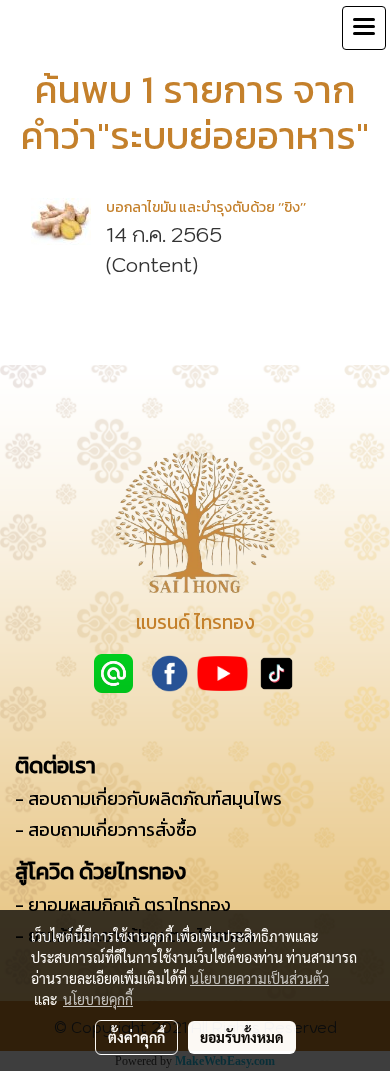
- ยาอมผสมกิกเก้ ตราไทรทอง (123, 904)
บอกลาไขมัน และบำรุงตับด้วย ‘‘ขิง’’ (206, 207)
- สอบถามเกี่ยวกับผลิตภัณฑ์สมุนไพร (148, 798)
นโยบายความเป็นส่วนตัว (259, 978)
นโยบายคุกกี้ (98, 999)
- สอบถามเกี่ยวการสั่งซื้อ (106, 829)
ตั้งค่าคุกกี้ (136, 1037)
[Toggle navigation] (364, 28)
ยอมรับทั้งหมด (242, 1037)
